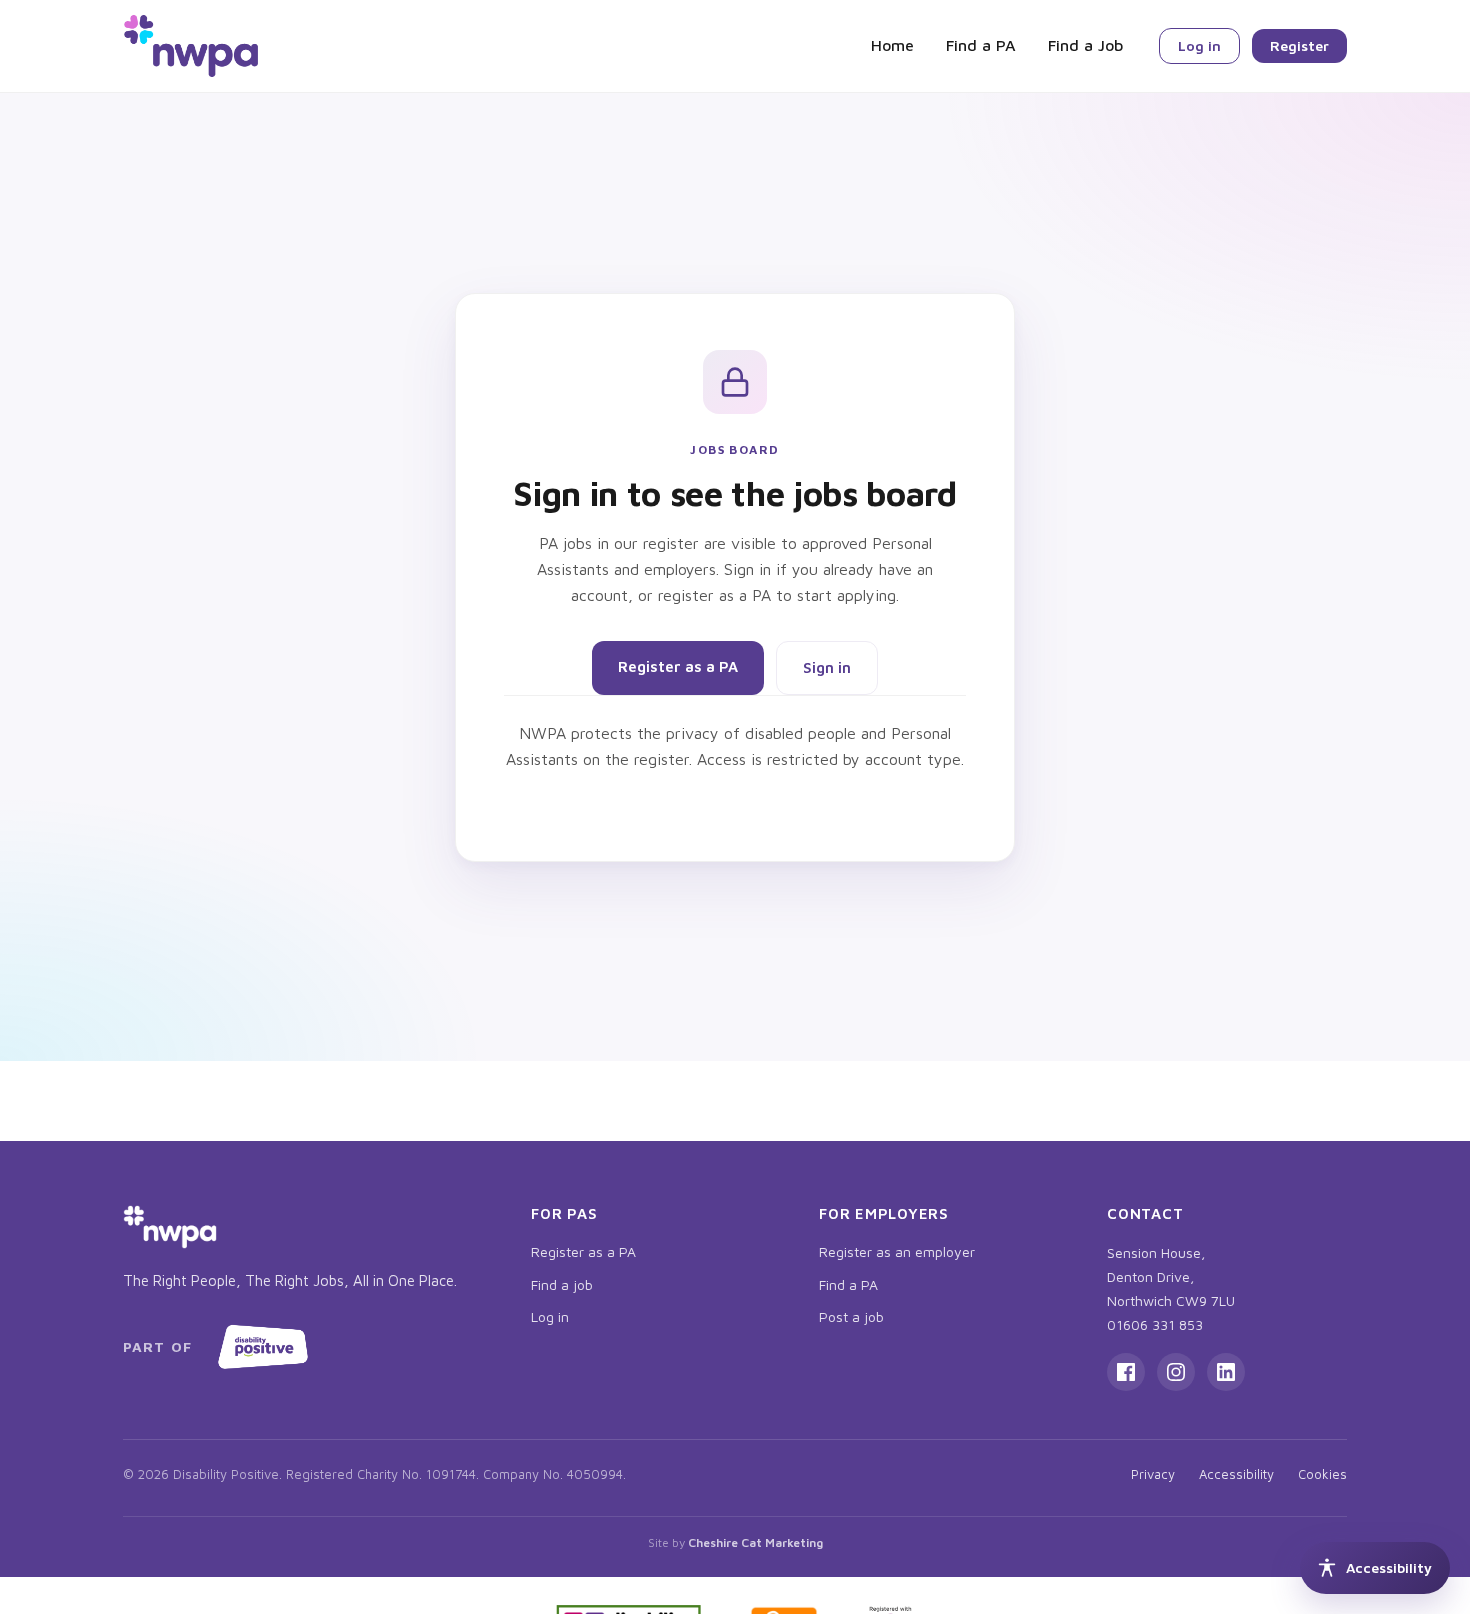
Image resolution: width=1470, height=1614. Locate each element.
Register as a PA (678, 666)
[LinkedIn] (1226, 1372)
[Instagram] (1176, 1372)
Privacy (1153, 1474)
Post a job (851, 1316)
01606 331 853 (1155, 1324)
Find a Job (1085, 45)
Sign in (827, 667)
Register (1299, 45)
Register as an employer (897, 1251)
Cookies (1322, 1474)
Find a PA (981, 45)
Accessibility (1236, 1474)
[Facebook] (1126, 1372)
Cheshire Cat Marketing (755, 1542)
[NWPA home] (191, 46)
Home (892, 45)
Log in (1199, 45)
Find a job (562, 1284)
